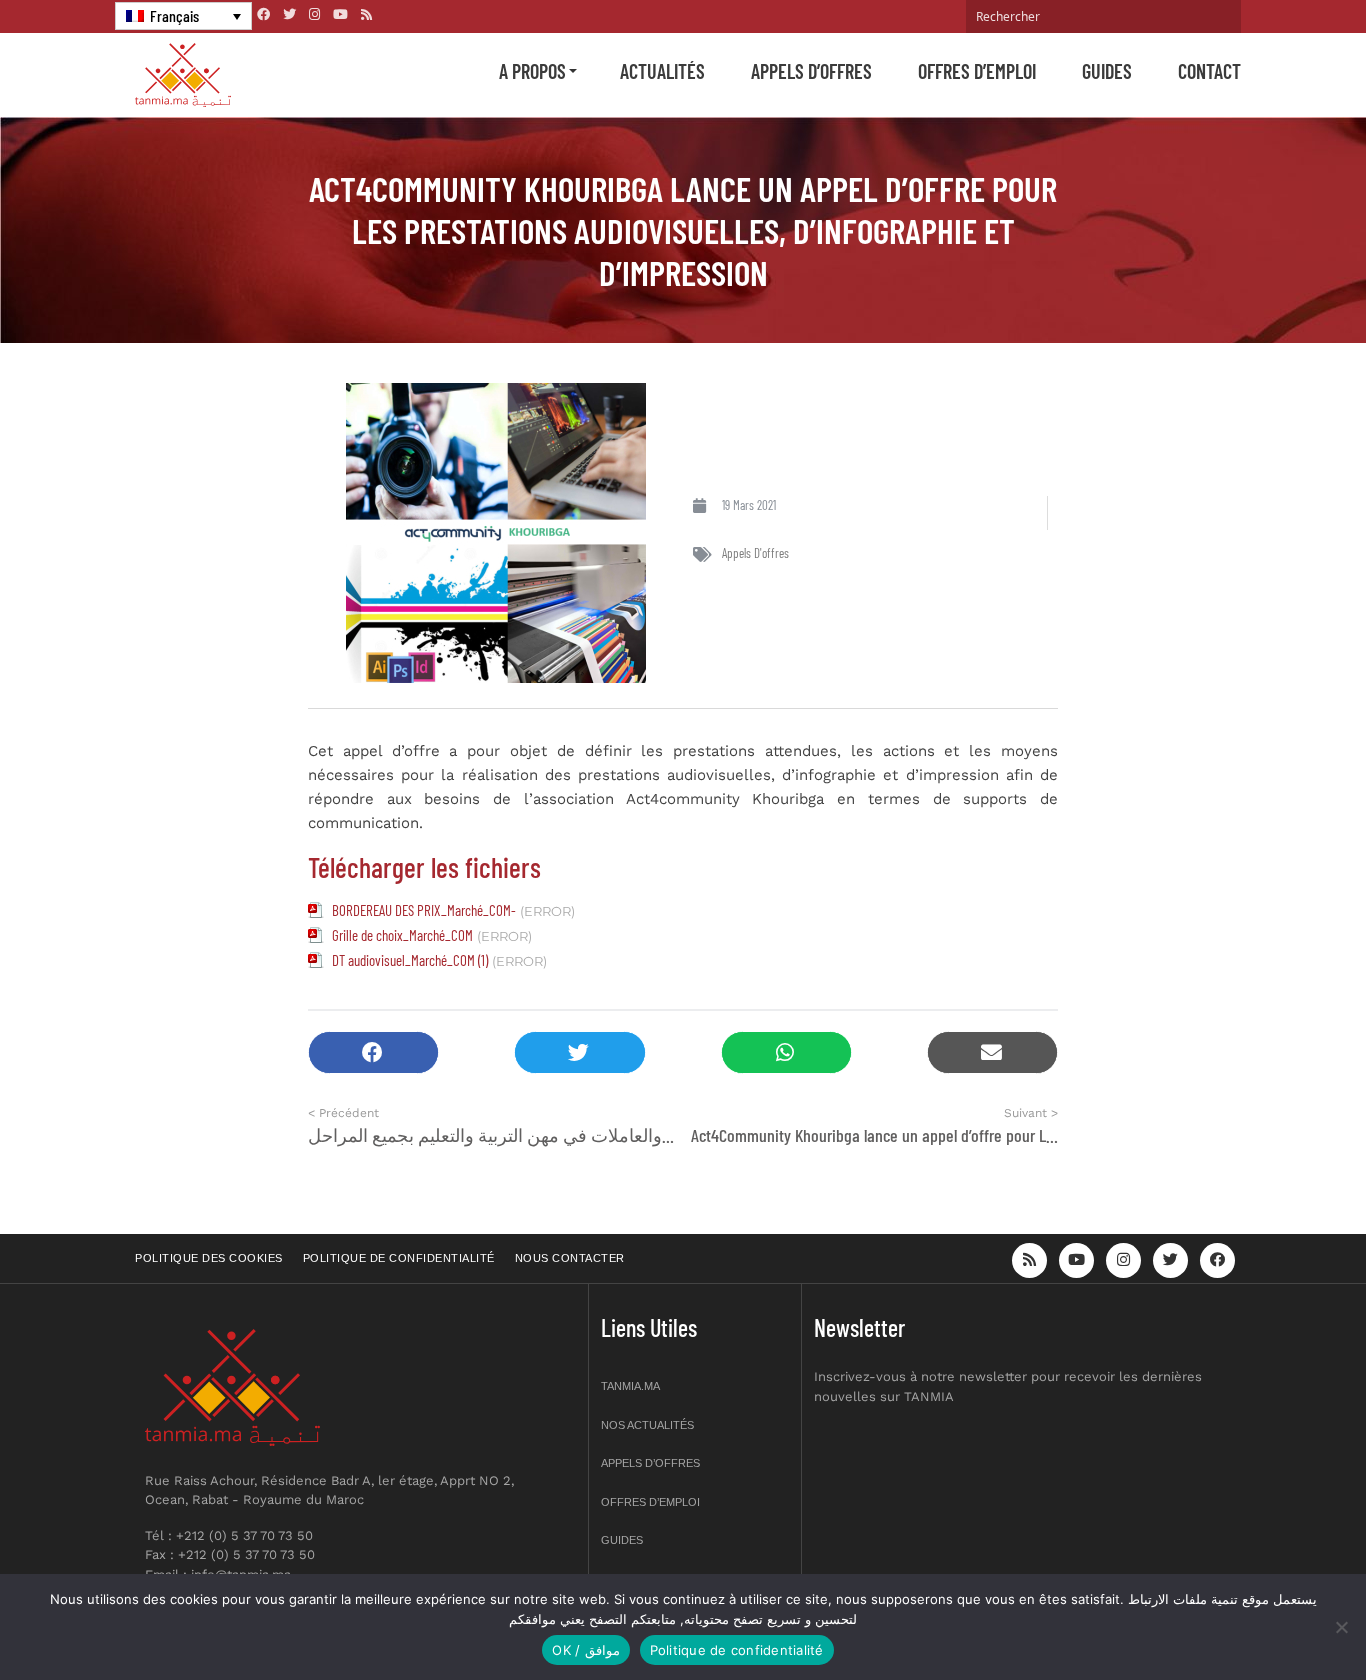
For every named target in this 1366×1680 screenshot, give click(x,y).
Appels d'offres (755, 553)
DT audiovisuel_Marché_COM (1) (410, 960)
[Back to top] (1281, 1617)
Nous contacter (570, 1258)
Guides (1107, 71)
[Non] (1341, 1627)
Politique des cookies (209, 1258)
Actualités (662, 71)
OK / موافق (585, 1650)
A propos (532, 71)
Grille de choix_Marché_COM (402, 935)
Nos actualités (647, 1425)
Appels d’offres (811, 71)
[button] (373, 1052)
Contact (1209, 71)
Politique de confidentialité (399, 1258)
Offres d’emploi (977, 71)
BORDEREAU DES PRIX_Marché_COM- (424, 910)
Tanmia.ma (630, 1386)
